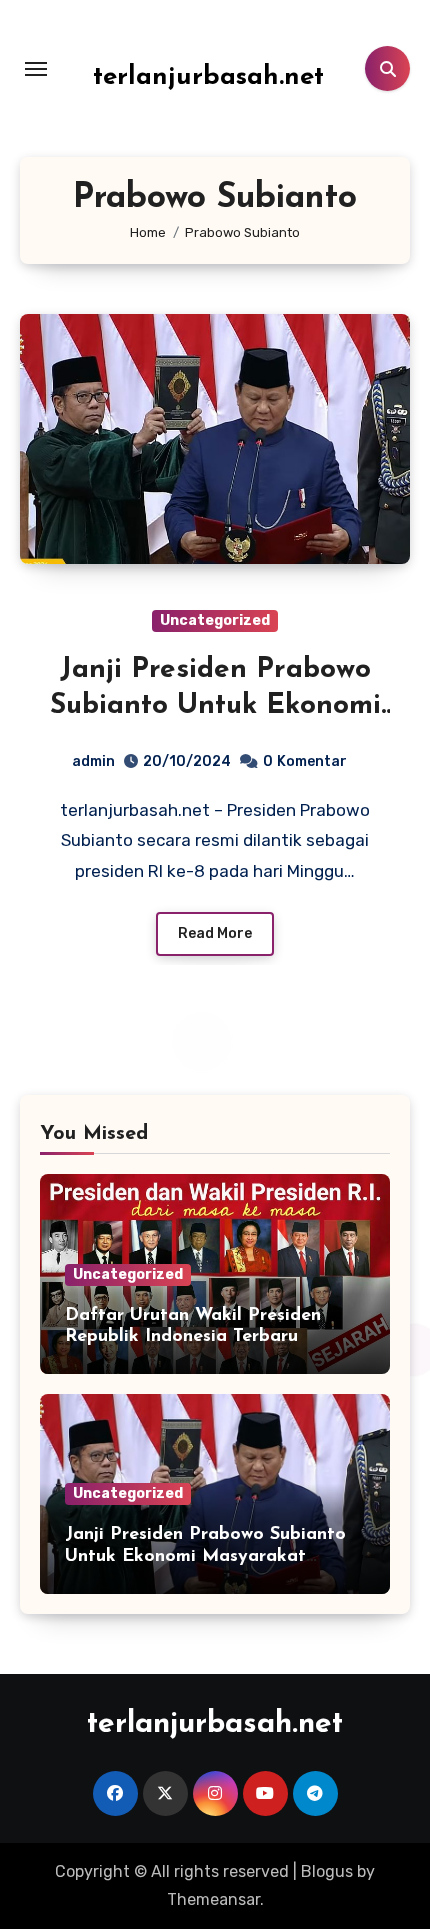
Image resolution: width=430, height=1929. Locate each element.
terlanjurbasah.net (208, 77)
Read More (215, 933)
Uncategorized (215, 620)
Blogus (327, 1871)
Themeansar (213, 1899)
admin (93, 761)
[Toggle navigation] (36, 69)
